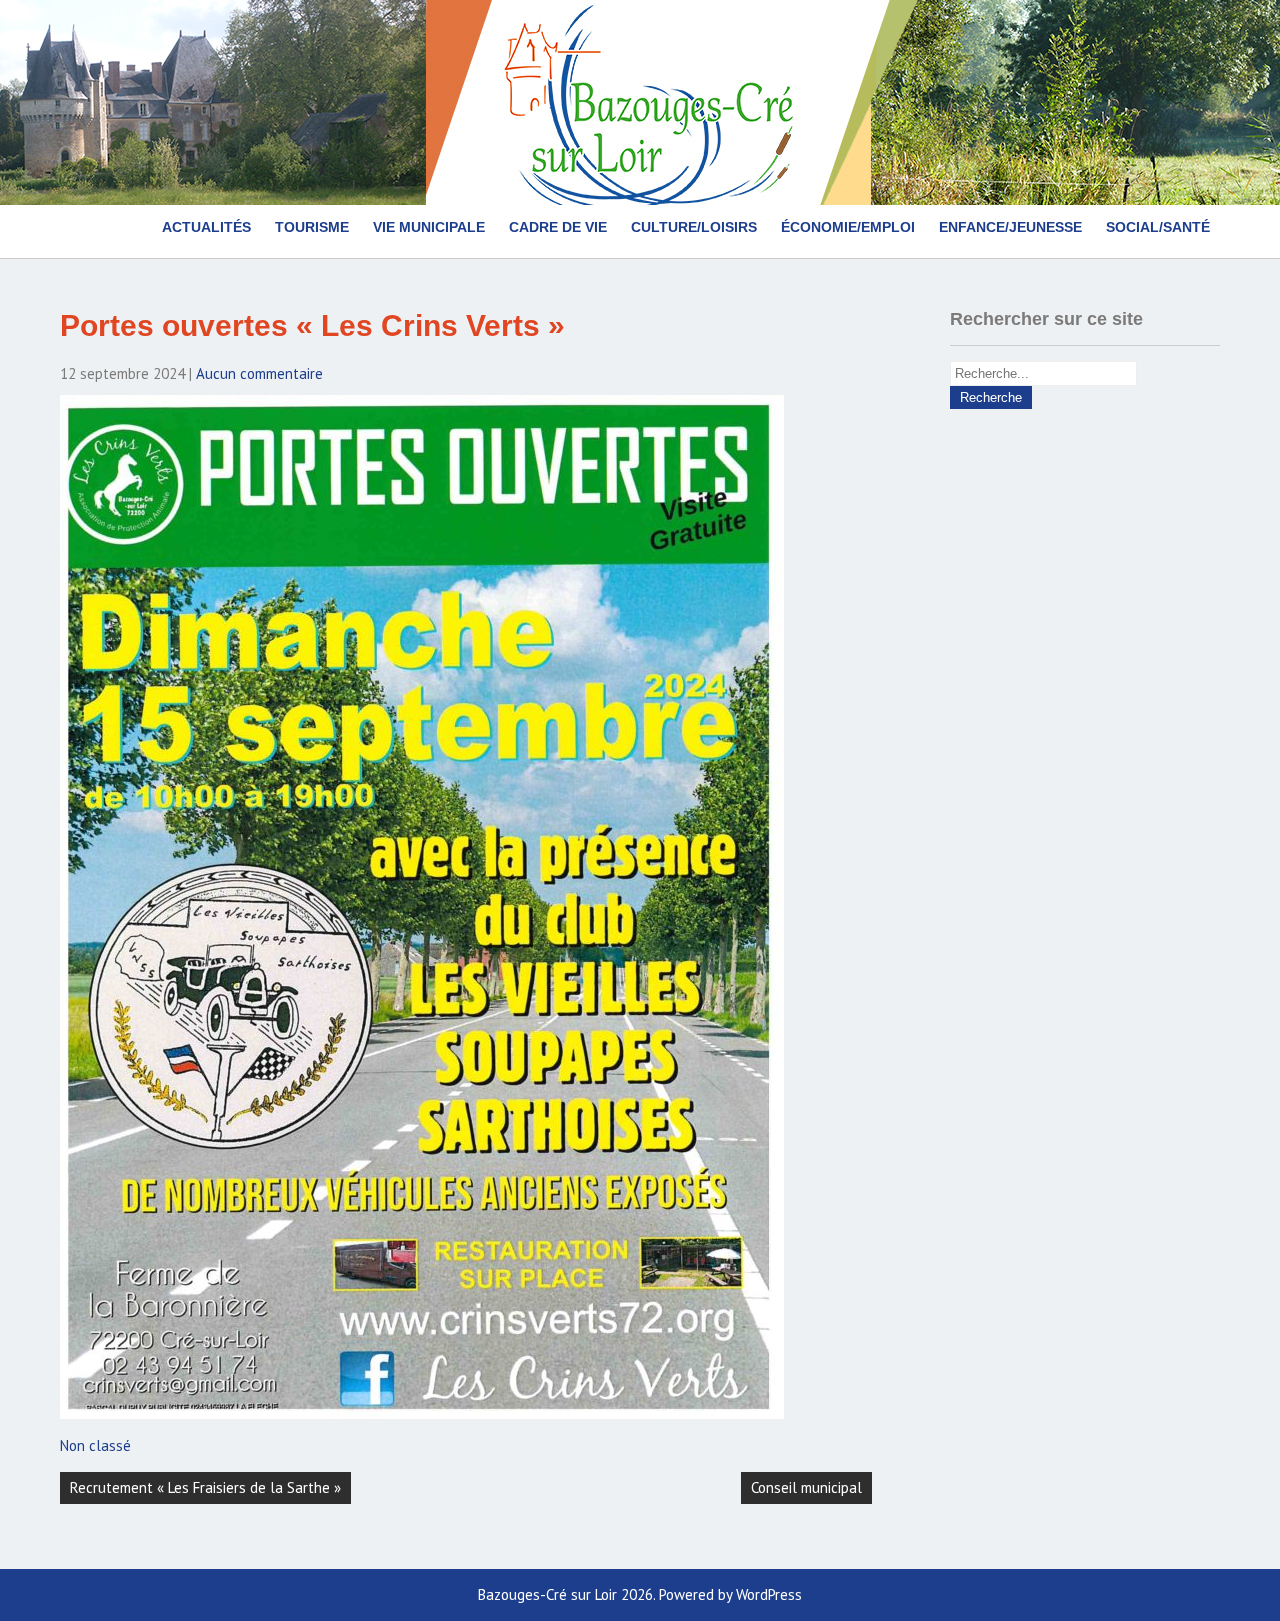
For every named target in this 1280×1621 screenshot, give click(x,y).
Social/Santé (1158, 227)
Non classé (95, 1445)
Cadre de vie (558, 227)
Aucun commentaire (259, 373)
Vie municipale (429, 227)
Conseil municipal (806, 1487)
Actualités (206, 227)
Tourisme (312, 227)
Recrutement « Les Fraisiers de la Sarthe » (205, 1487)
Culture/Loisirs (694, 227)
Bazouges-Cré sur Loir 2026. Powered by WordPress (640, 1594)
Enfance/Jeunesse (1010, 227)
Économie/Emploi (848, 227)
